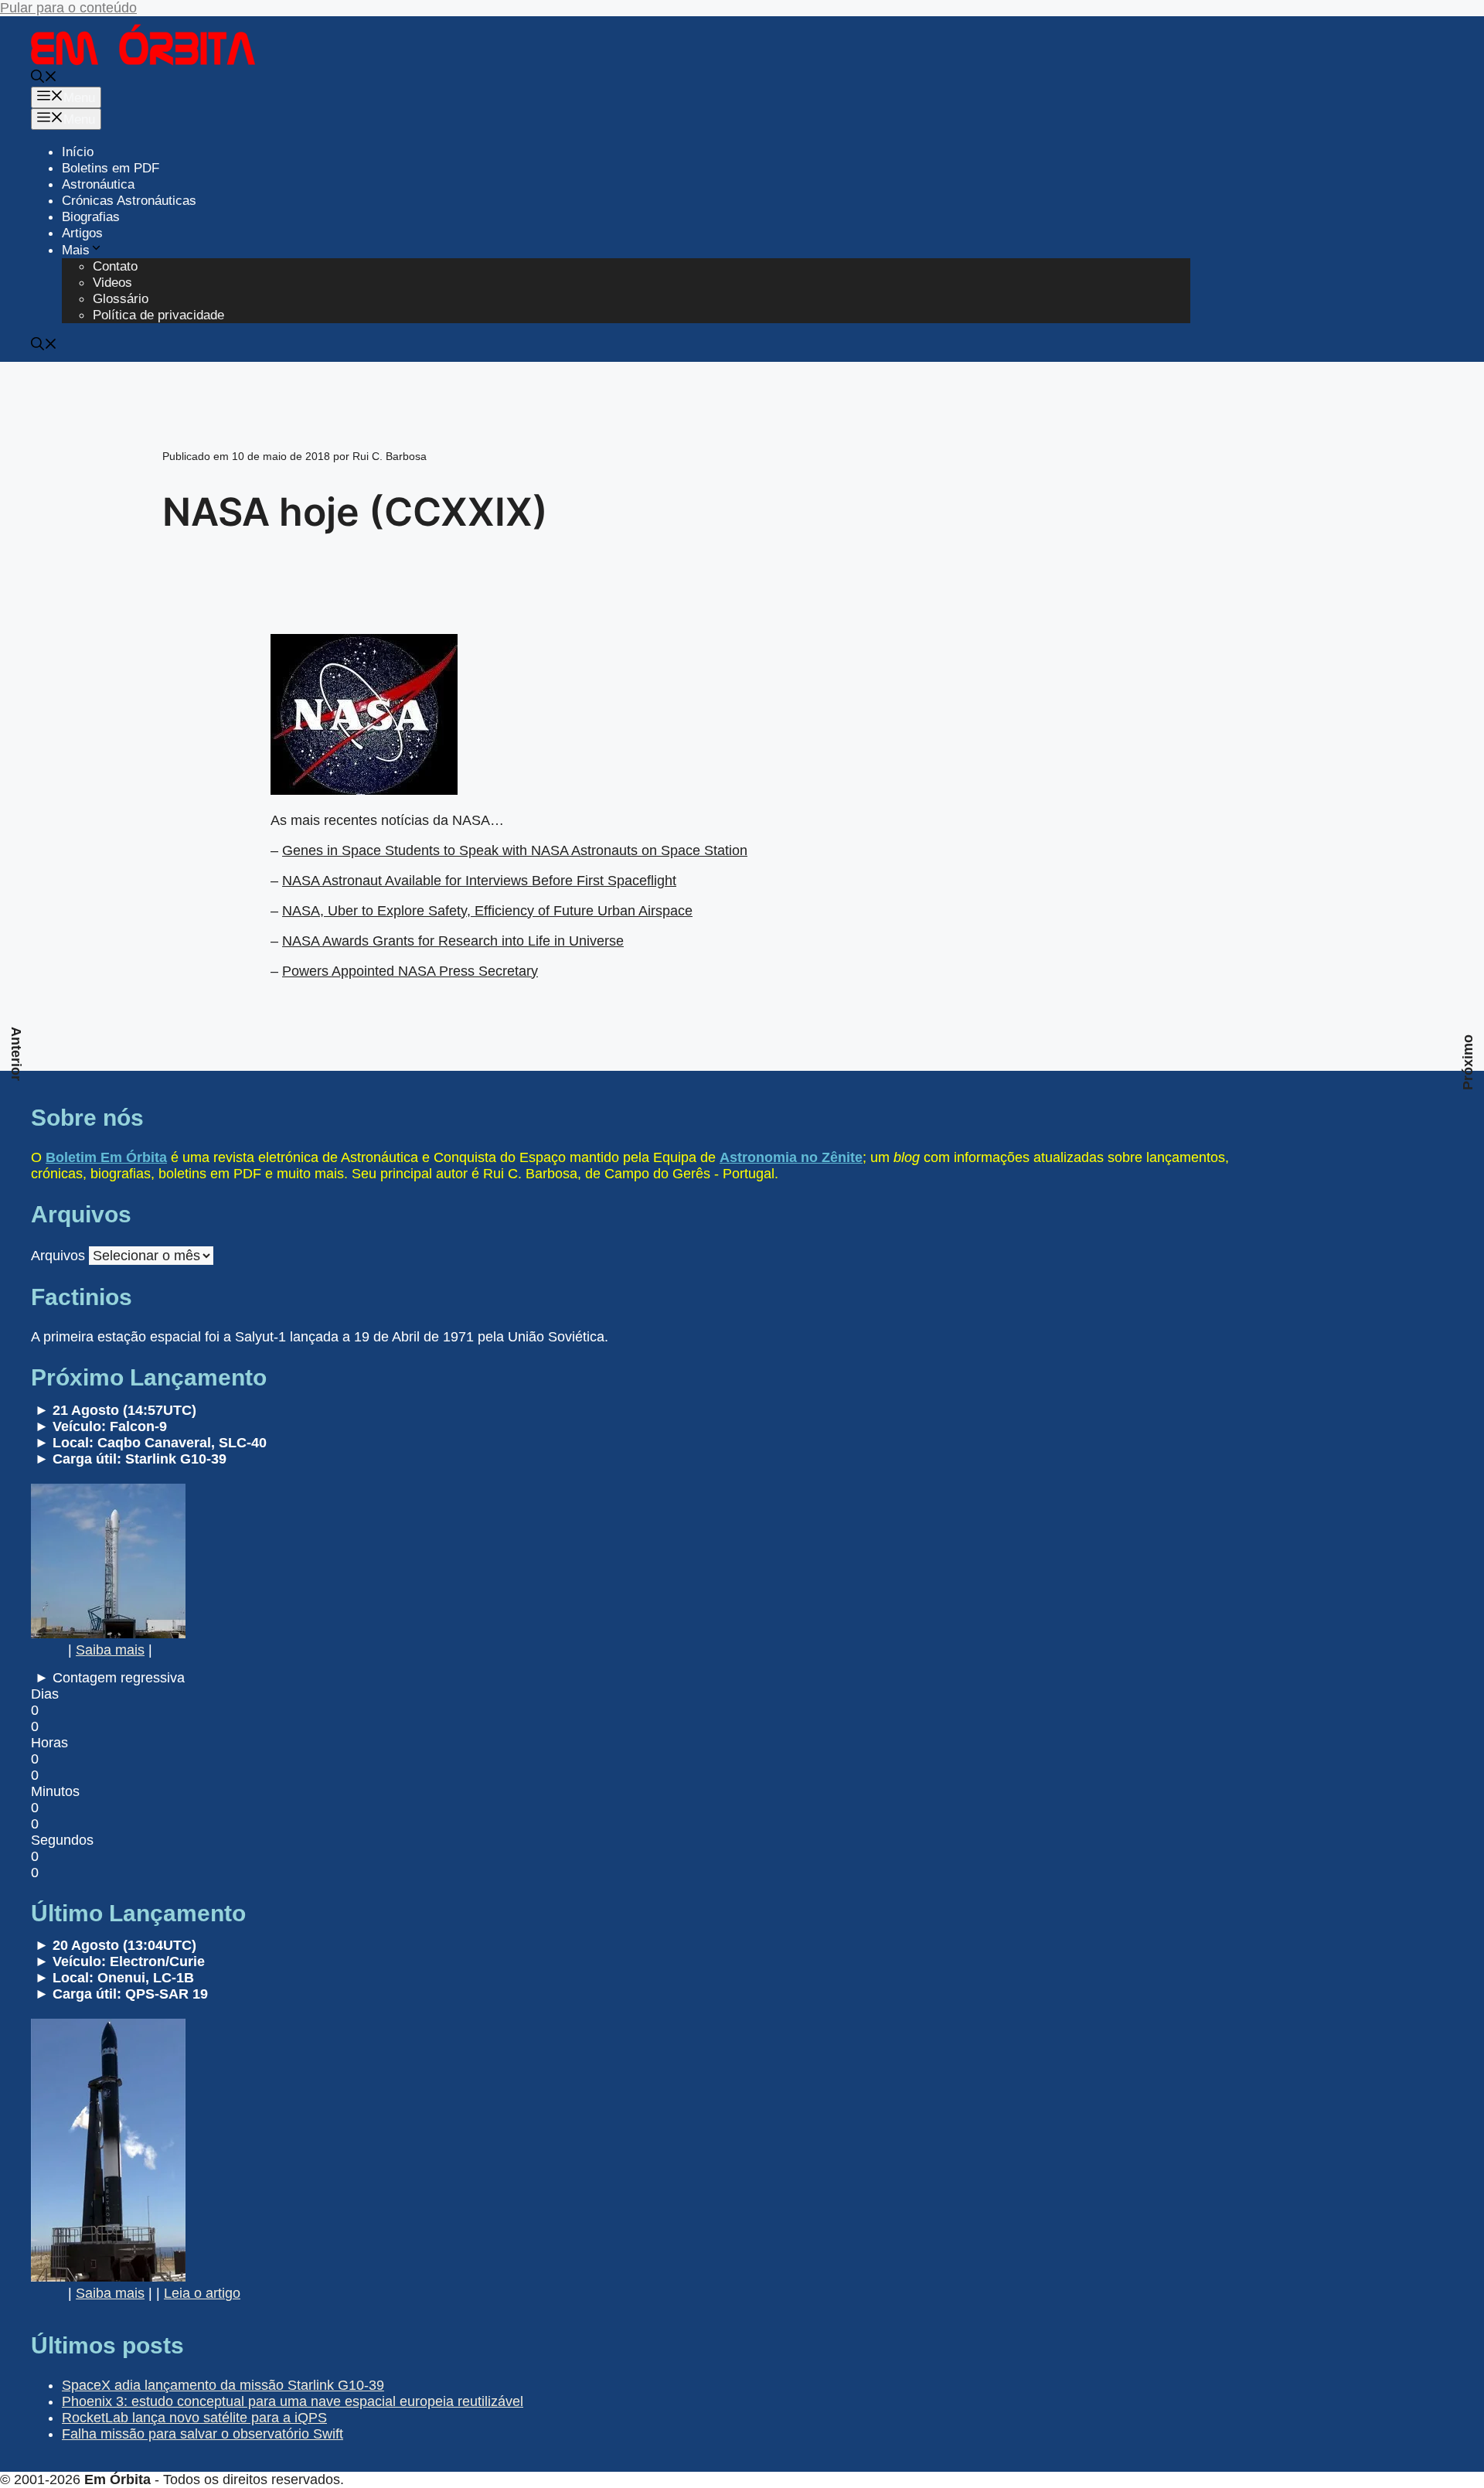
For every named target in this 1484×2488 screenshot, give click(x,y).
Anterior (16, 1054)
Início (78, 152)
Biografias (91, 217)
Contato (115, 266)
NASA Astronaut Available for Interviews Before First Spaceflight (479, 881)
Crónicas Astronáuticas (129, 201)
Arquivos (58, 1256)
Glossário (121, 299)
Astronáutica (98, 184)
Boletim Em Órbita (106, 1157)
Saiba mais (110, 1650)
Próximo (1468, 1062)
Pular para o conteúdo (68, 8)
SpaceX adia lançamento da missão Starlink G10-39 (223, 2385)
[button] (44, 78)
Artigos (82, 233)
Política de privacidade (158, 315)
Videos (112, 283)
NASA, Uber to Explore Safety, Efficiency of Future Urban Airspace (487, 911)
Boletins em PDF (111, 168)
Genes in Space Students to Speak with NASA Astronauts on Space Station (515, 850)
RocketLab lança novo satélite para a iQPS (194, 2418)
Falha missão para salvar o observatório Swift (203, 2434)
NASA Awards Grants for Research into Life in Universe (453, 941)
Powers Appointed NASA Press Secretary (410, 971)
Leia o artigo (202, 2293)
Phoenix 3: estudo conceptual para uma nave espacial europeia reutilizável (293, 2401)
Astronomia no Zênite (791, 1157)
